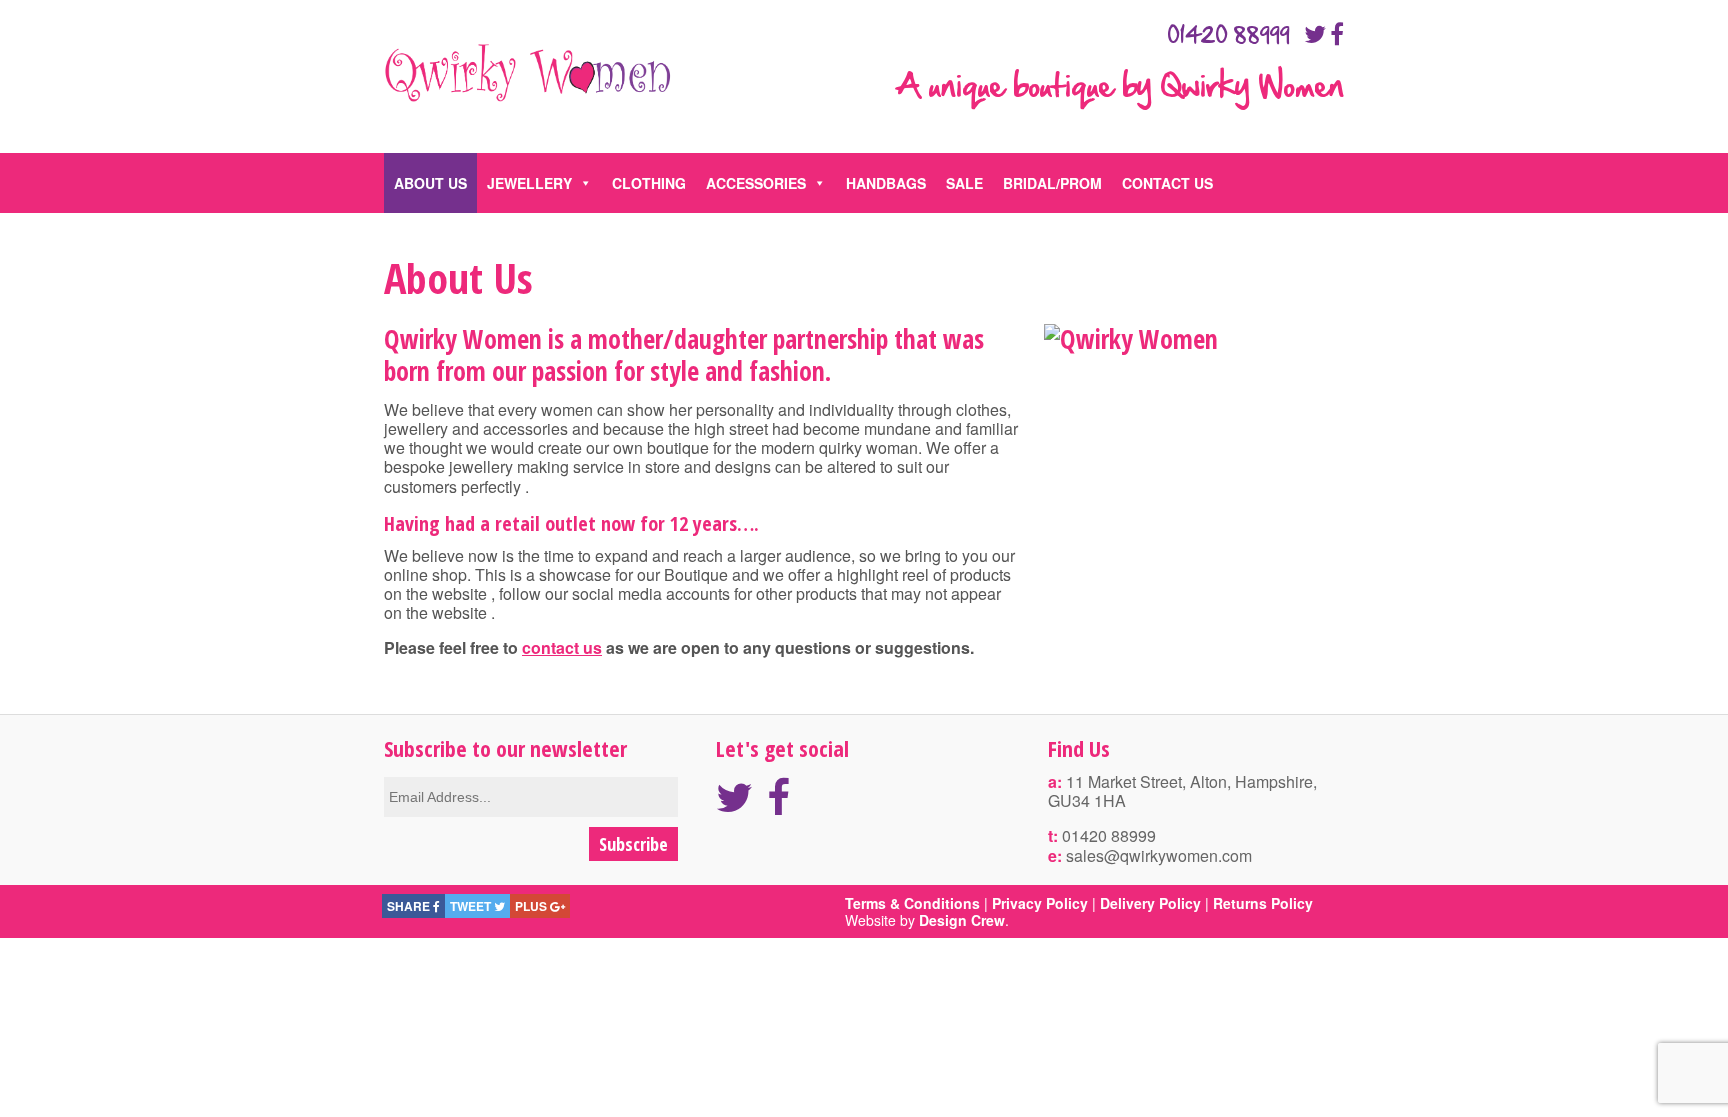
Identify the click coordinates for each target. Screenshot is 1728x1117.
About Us (430, 183)
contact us (562, 647)
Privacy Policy (1040, 903)
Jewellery (529, 183)
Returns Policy (1263, 903)
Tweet (472, 906)
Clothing (649, 183)
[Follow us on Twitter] (1315, 33)
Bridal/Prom (1052, 183)
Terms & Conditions (912, 903)
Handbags (886, 183)
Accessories (756, 183)
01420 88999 (1229, 36)
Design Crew (962, 920)
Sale (964, 183)
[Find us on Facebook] (1337, 33)
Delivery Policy (1150, 903)
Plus (532, 906)
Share (410, 906)
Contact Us (1167, 183)
